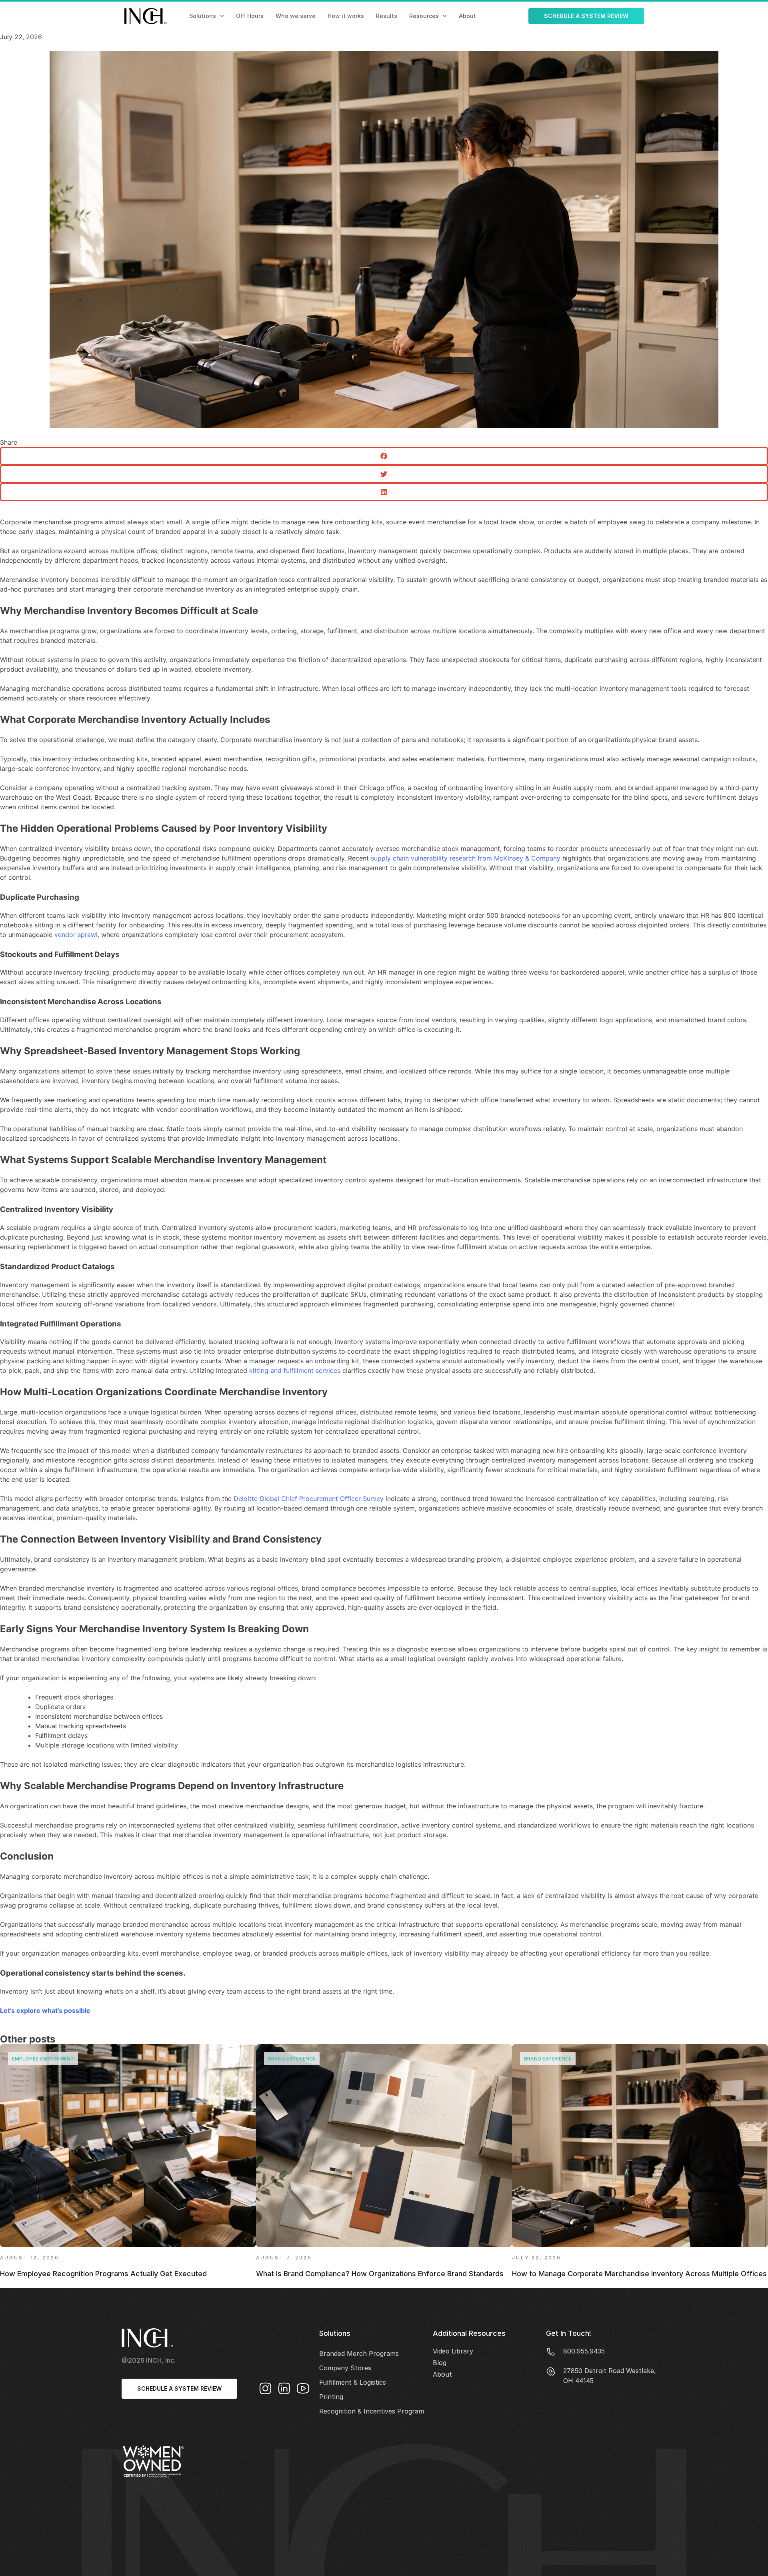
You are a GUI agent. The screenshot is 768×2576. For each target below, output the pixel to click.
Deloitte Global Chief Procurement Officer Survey (308, 1499)
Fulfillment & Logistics (353, 2382)
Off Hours (250, 16)
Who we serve (296, 16)
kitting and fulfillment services (294, 1370)
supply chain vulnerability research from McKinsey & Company (465, 858)
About (467, 16)
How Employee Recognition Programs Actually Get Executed (103, 2274)
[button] (384, 456)
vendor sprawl (75, 935)
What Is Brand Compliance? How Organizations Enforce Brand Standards (380, 2274)
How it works (346, 16)
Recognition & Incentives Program (372, 2411)
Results (387, 16)
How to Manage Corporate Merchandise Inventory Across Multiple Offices (639, 2274)
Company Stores (345, 2368)
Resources (424, 16)
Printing (331, 2397)
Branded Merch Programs (359, 2353)
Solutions (203, 16)
